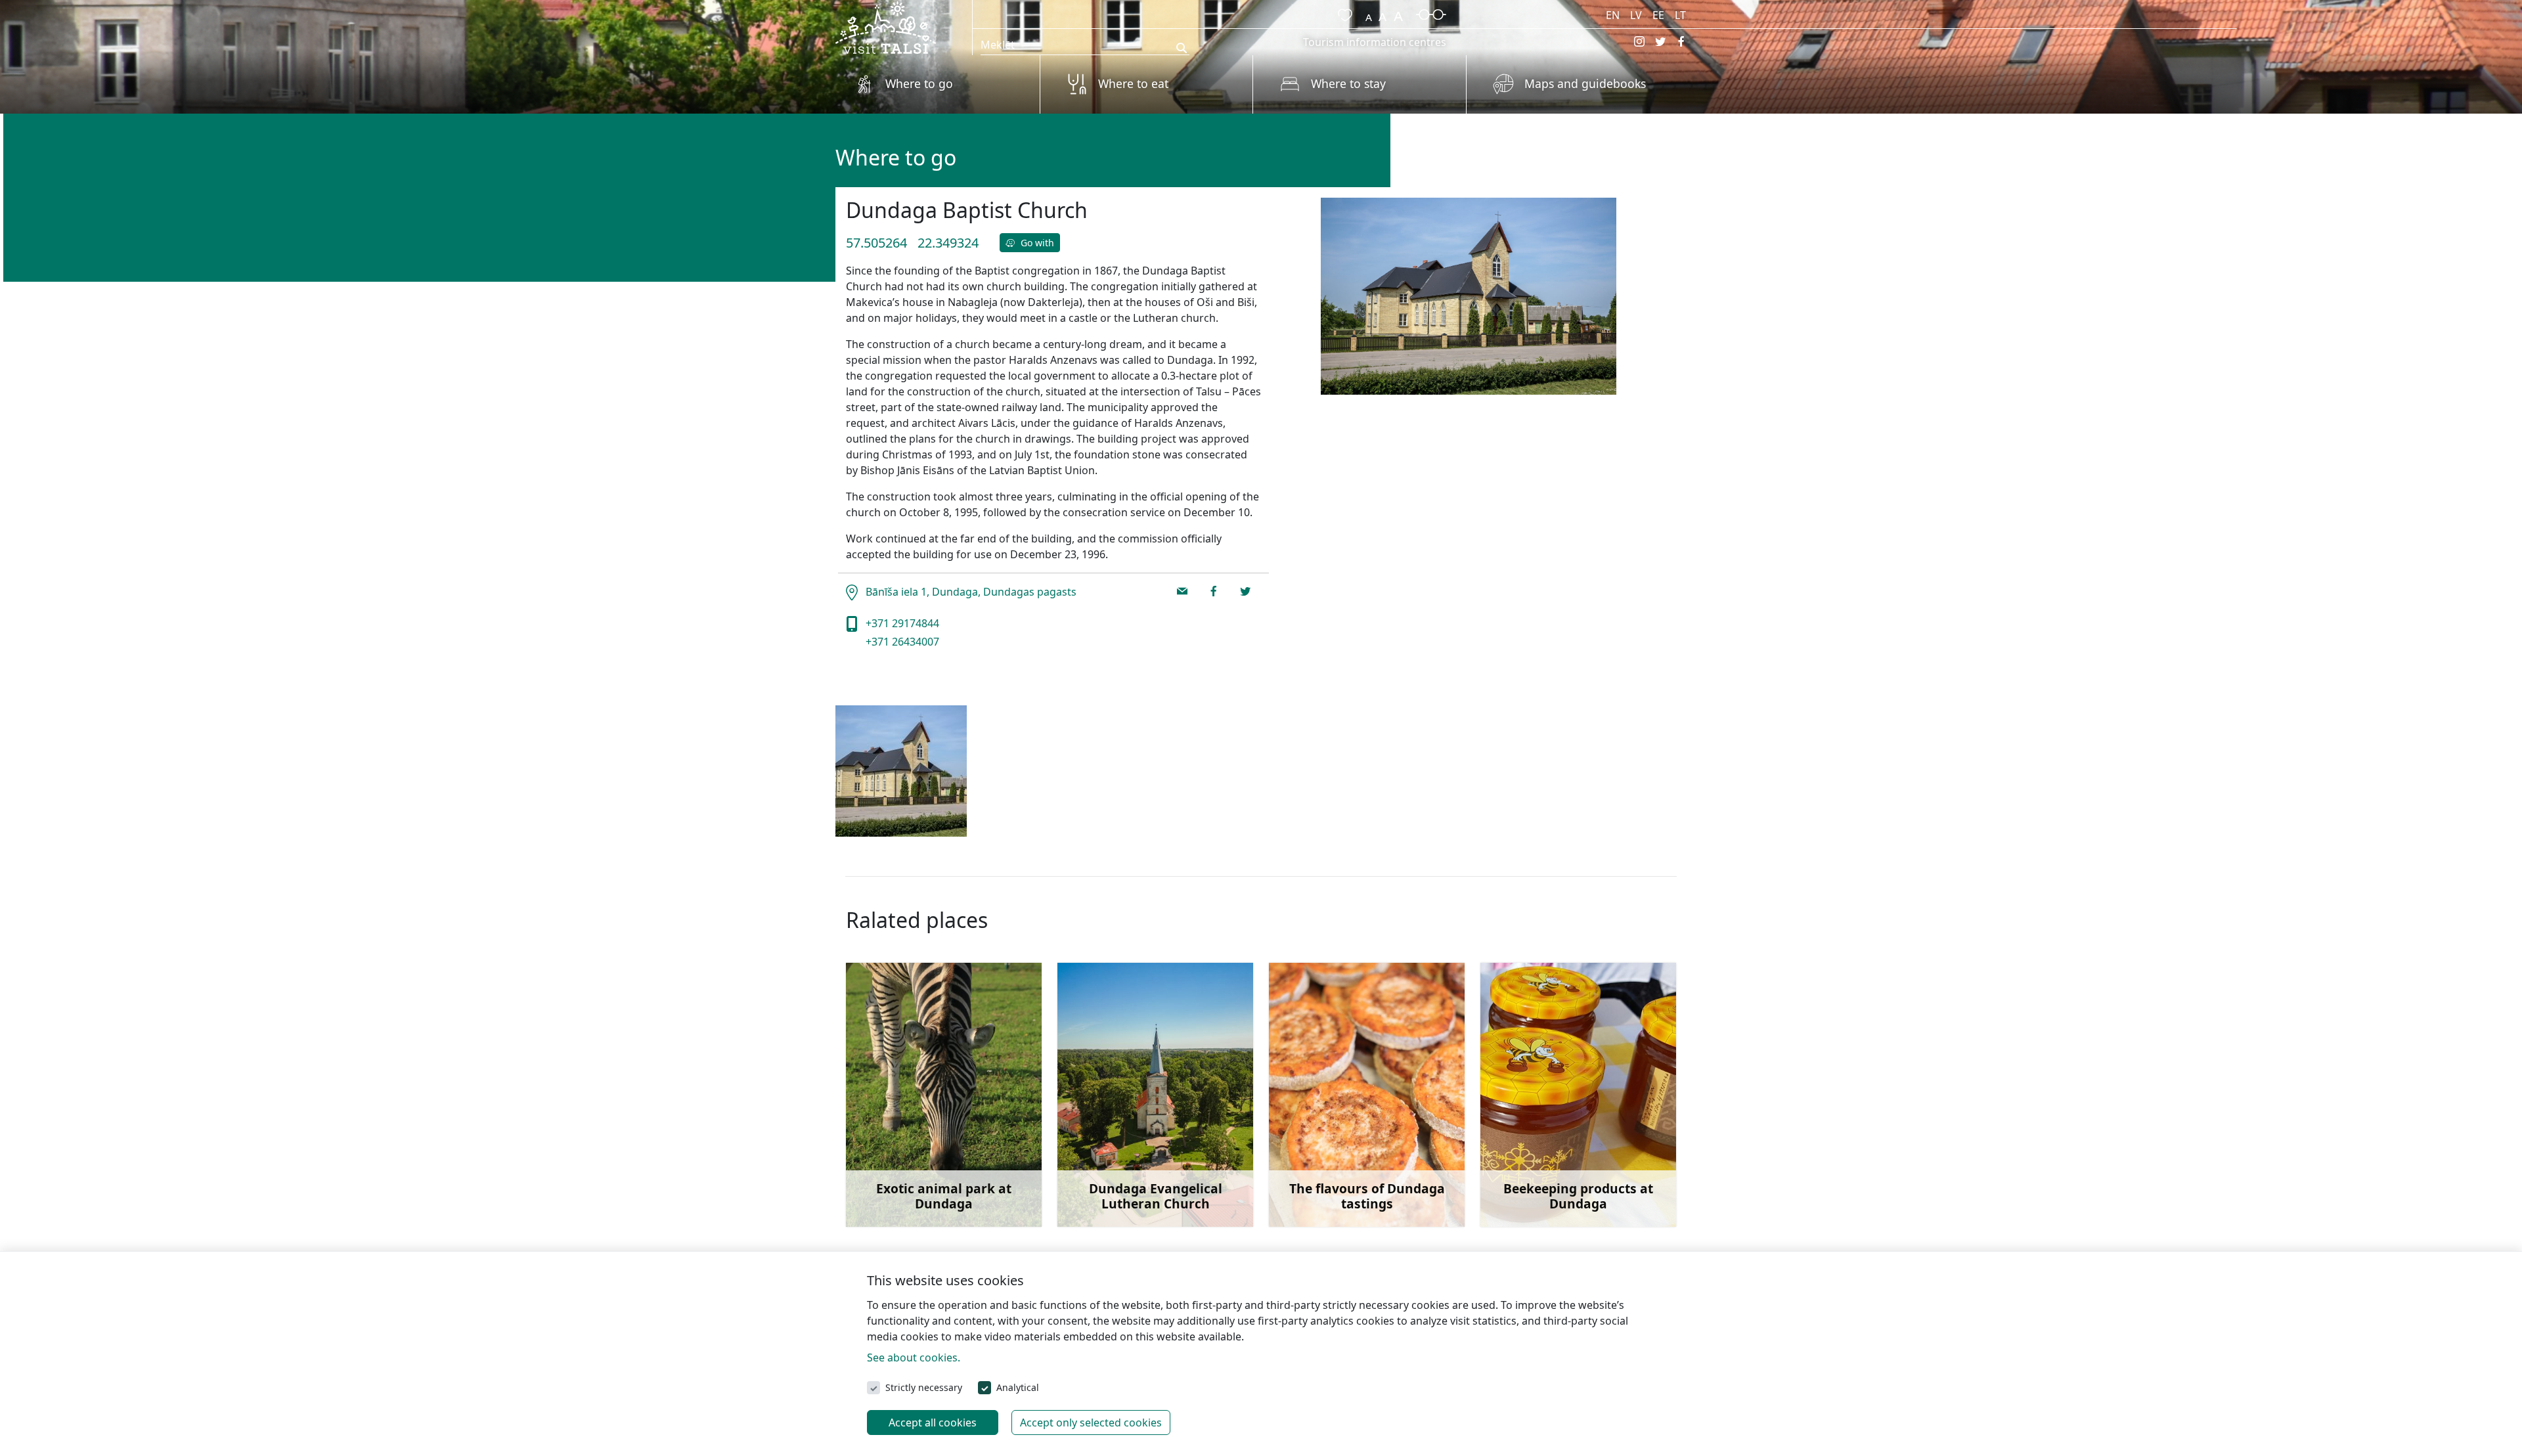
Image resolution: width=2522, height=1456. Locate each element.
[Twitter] (1660, 41)
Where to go (919, 83)
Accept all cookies (933, 1423)
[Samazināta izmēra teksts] (1369, 13)
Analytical (1018, 1387)
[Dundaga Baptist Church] (901, 771)
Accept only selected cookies (1091, 1423)
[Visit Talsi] (886, 26)
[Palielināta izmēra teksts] (1398, 13)
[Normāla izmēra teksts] (1383, 13)
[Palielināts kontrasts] (1431, 13)
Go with (1036, 243)
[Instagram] (1639, 41)
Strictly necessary (924, 1387)
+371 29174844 (901, 623)
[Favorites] (1342, 13)
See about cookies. (914, 1357)
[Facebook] (1681, 41)
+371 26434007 (901, 642)
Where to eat (1133, 83)
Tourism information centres (1375, 42)
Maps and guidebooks (1585, 83)
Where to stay (1348, 83)
